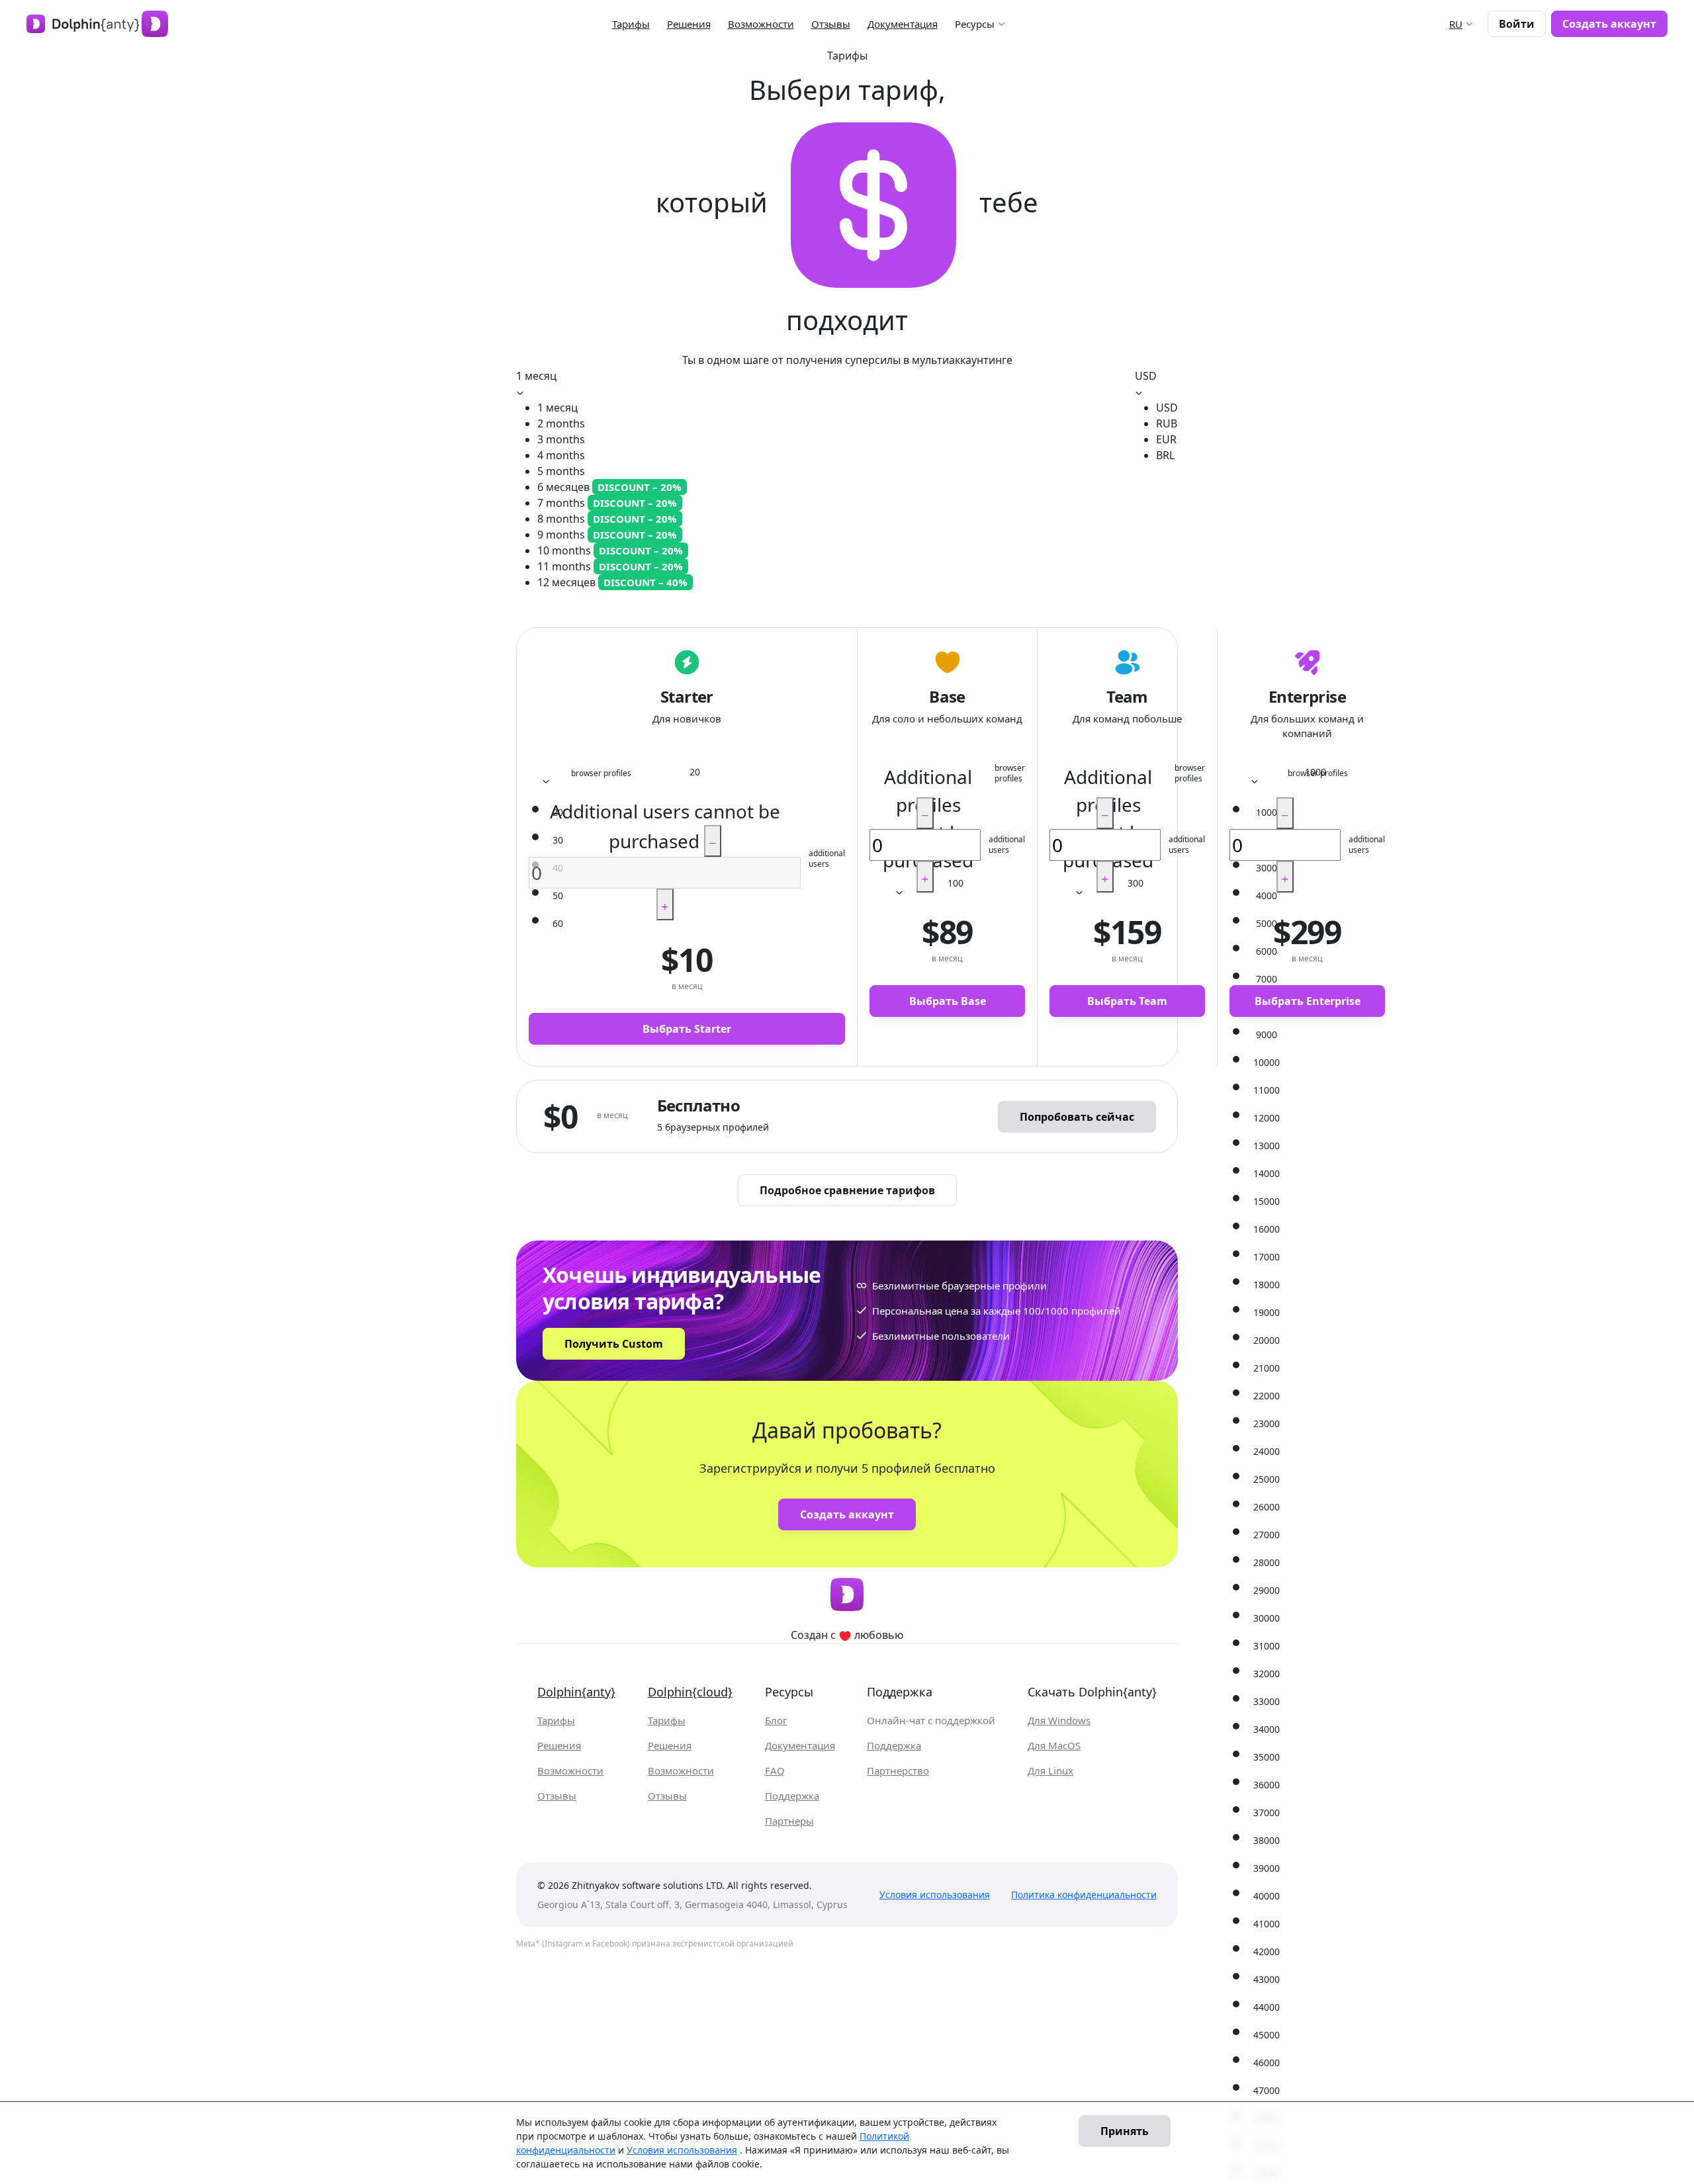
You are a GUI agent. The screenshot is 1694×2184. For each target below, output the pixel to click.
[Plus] (665, 904)
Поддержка (792, 1796)
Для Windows (1059, 1721)
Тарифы (631, 24)
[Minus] (713, 841)
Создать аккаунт (1609, 24)
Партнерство (898, 1771)
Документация (903, 24)
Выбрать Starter (687, 1029)
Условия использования (935, 1895)
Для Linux (1050, 1771)
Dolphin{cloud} (690, 1692)
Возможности (761, 24)
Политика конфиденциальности (1084, 1895)
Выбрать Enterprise (1308, 1001)
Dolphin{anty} (576, 1692)
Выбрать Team (1127, 1001)
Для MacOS (1054, 1746)
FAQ (775, 1771)
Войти (1517, 24)
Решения (689, 24)
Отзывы (831, 24)
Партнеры (789, 1821)
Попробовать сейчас (1077, 1117)
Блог (776, 1721)
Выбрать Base (948, 1001)
